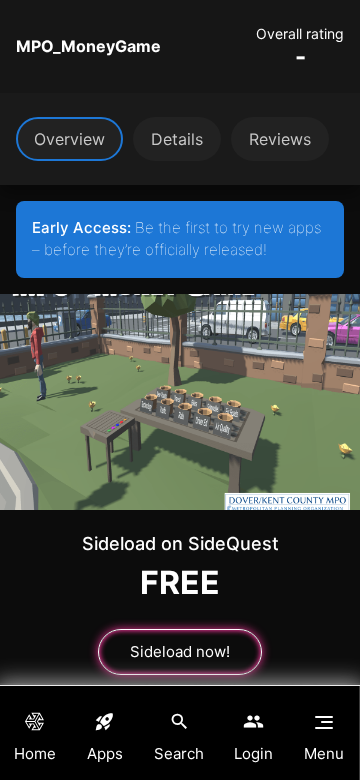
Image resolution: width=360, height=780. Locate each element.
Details (177, 139)
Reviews (280, 139)
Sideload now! (180, 651)
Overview (69, 139)
